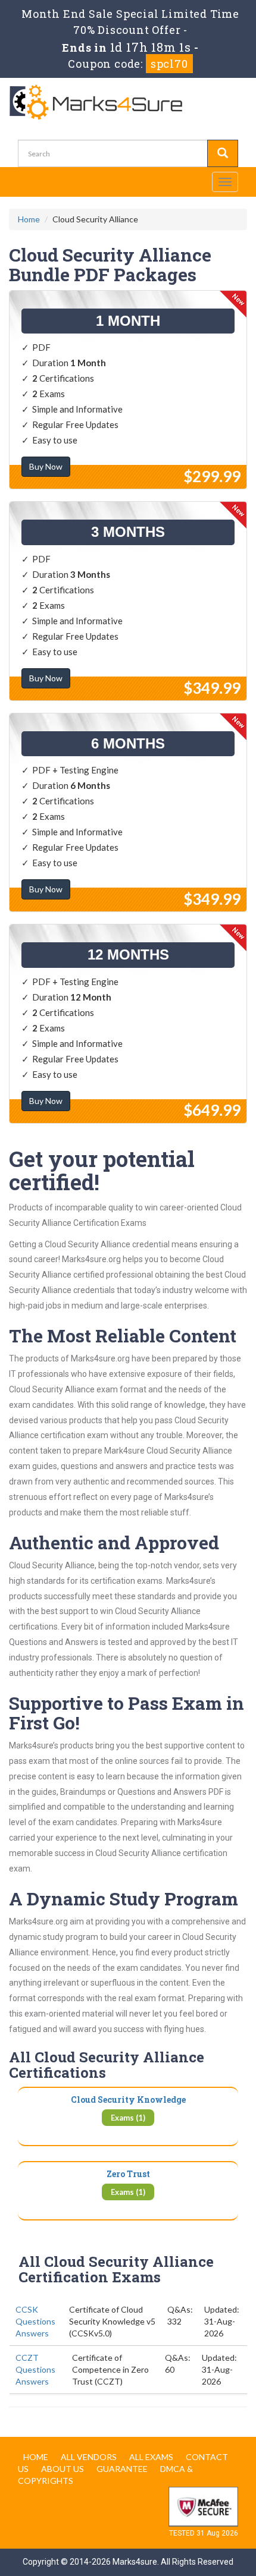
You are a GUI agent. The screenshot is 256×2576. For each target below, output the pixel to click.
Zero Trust (128, 2174)
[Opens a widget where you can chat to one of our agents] (174, 2508)
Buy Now (46, 466)
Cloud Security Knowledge (128, 2100)
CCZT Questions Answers (35, 2369)
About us (63, 2469)
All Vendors (89, 2457)
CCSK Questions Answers (35, 2321)
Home (29, 219)
